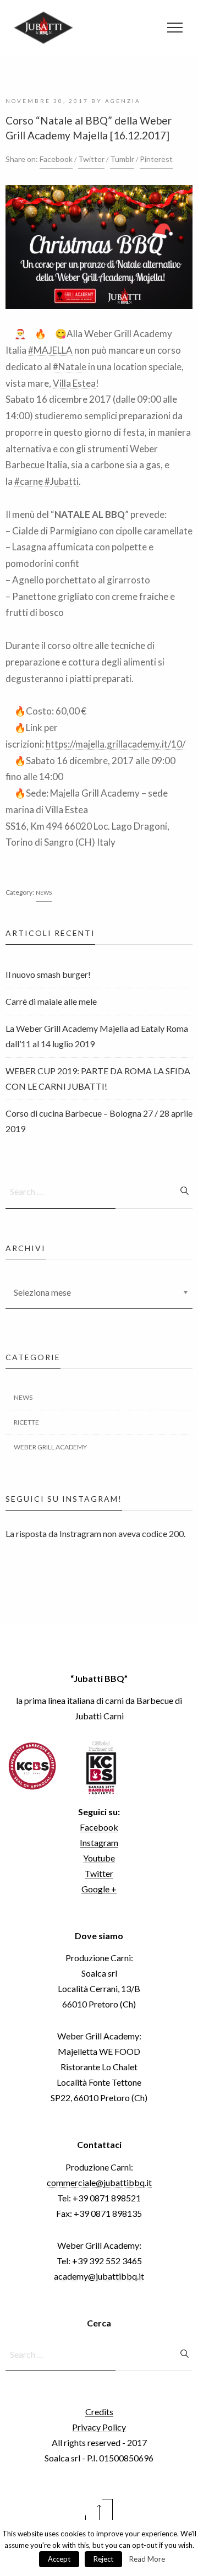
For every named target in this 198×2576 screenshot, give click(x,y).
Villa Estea (74, 383)
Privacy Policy (99, 2427)
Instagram (99, 1842)
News (44, 892)
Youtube (99, 1858)
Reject (103, 2559)
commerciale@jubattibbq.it (99, 2182)
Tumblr (122, 159)
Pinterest (156, 159)
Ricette (26, 1422)
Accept (59, 2559)
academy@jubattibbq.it (99, 2276)
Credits (99, 2412)
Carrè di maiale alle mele (51, 1001)
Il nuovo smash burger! (48, 974)
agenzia (123, 101)
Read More (147, 2559)
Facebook (56, 159)
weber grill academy (50, 1447)
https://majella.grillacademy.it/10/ (116, 744)
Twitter (91, 159)
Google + (99, 1889)
